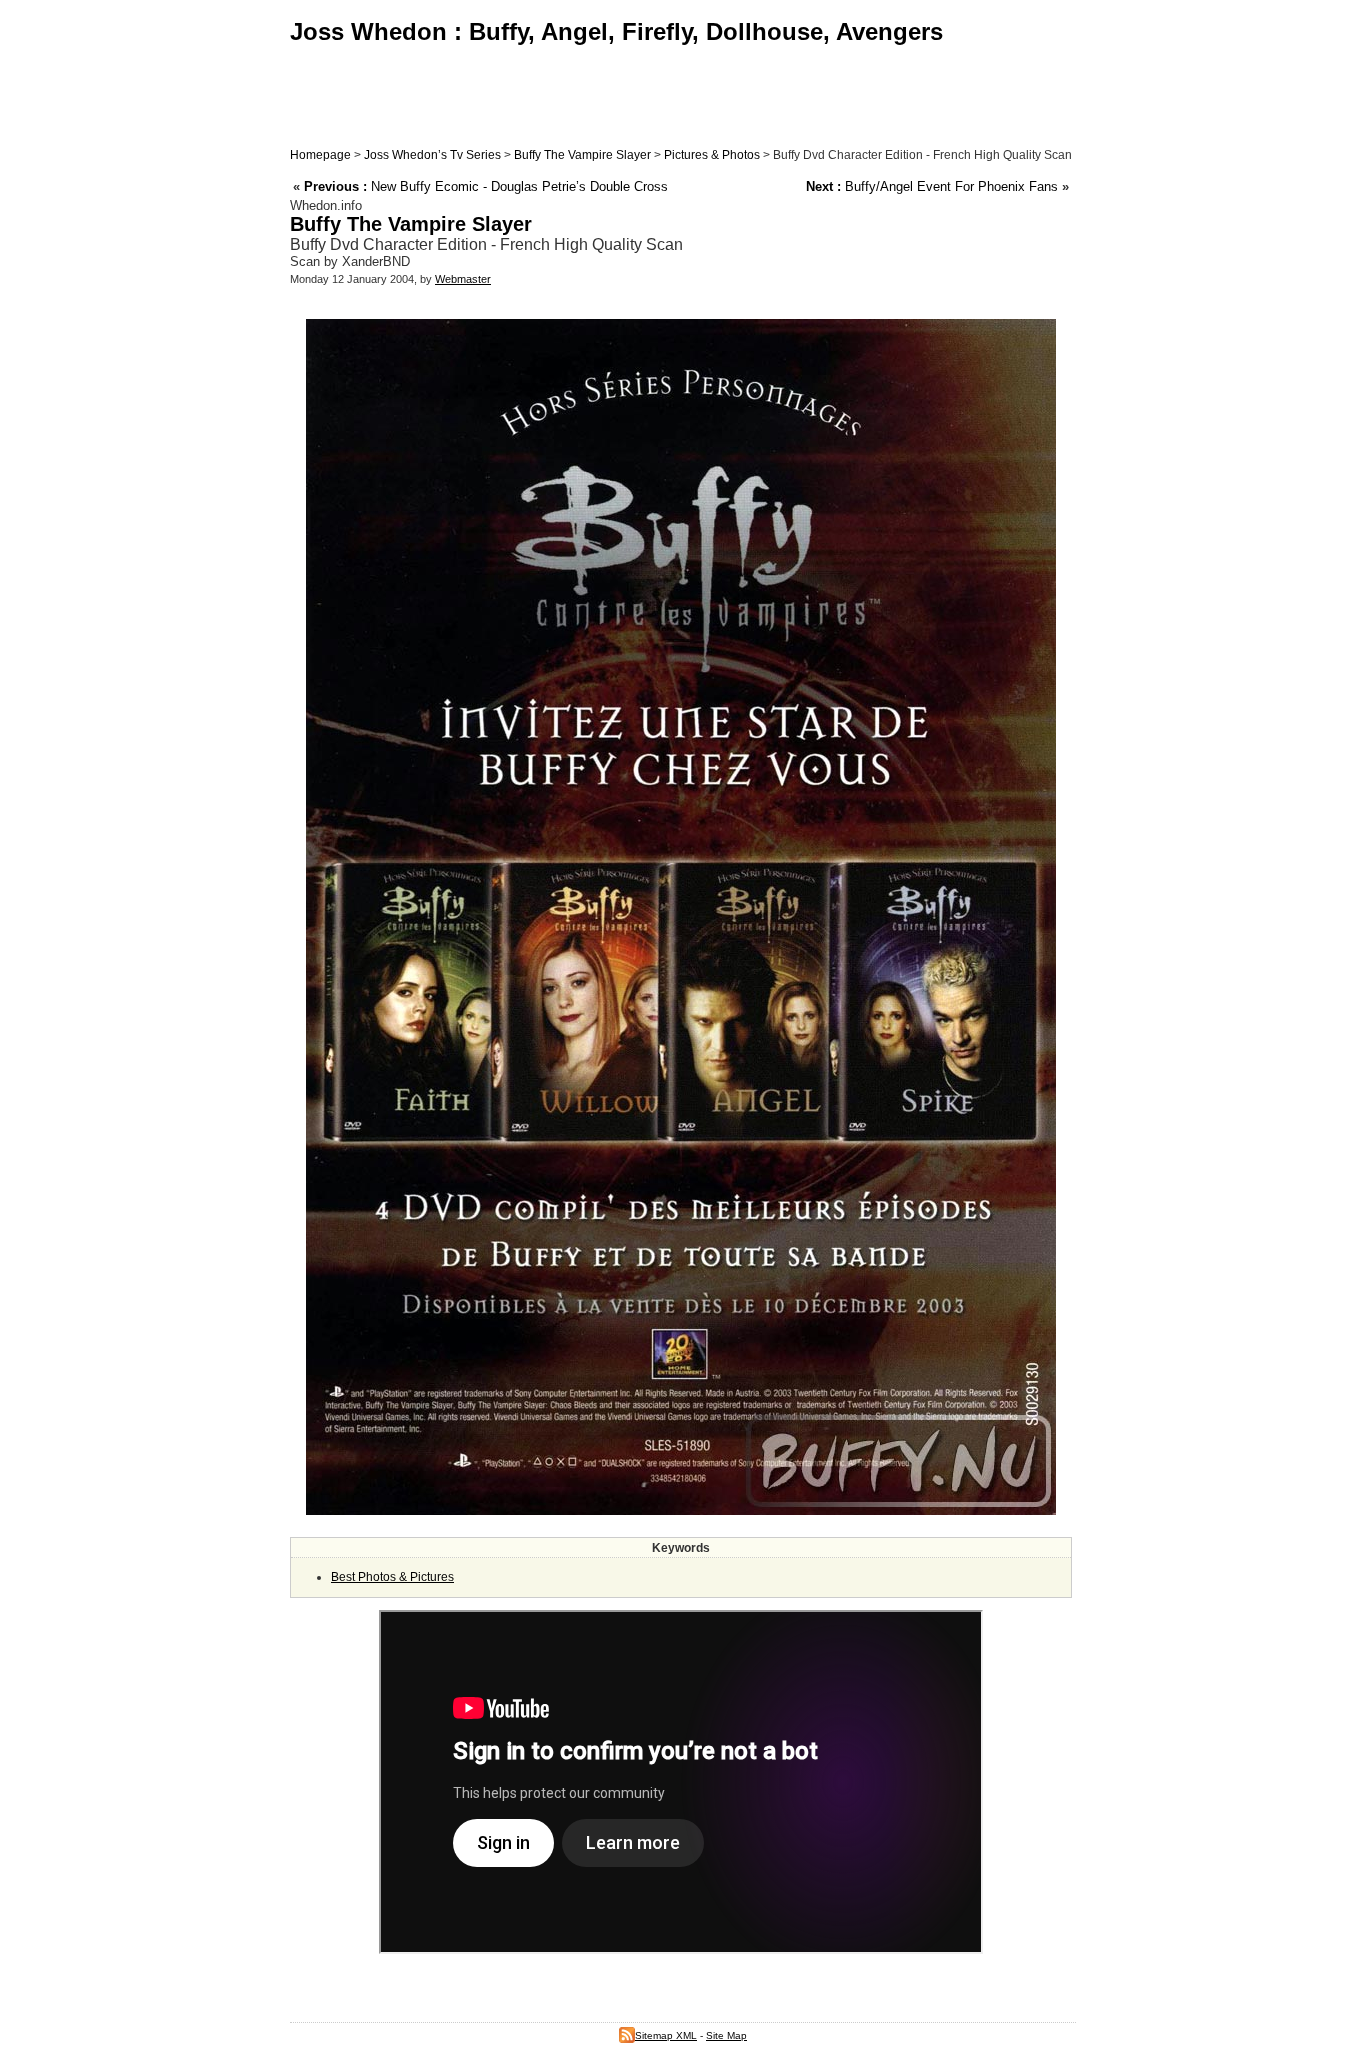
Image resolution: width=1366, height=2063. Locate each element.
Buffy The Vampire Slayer (582, 155)
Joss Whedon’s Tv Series (432, 155)
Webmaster (463, 279)
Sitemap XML (666, 2035)
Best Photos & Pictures (392, 1577)
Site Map (726, 2035)
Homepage (320, 155)
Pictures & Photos (712, 155)
